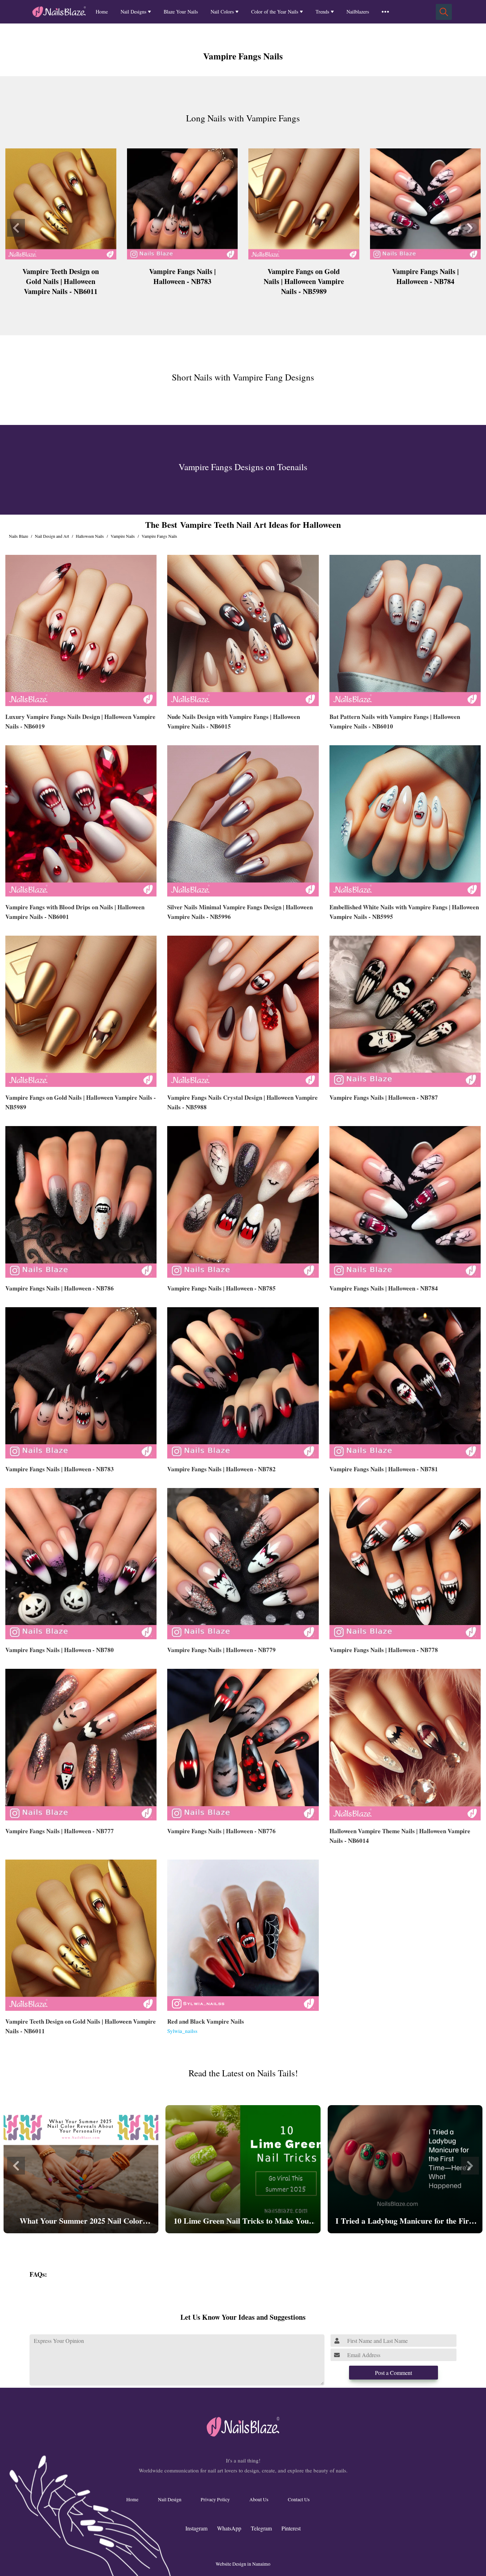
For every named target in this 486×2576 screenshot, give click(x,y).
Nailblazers (358, 12)
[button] (16, 228)
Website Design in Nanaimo (243, 2564)
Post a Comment (393, 2373)
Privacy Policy (215, 2499)
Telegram (261, 2528)
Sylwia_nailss (182, 2031)
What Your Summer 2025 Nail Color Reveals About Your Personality (81, 2221)
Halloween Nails (90, 536)
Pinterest (291, 2528)
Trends (322, 12)
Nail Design (170, 2499)
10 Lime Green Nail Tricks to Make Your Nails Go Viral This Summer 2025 (243, 2221)
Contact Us (299, 2499)
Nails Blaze (19, 536)
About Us (259, 2499)
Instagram (196, 2528)
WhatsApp (229, 2528)
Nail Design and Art (52, 536)
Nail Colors (222, 12)
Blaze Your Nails (181, 12)
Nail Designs (133, 12)
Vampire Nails (123, 536)
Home (102, 12)
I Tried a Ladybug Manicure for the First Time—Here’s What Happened (405, 2221)
